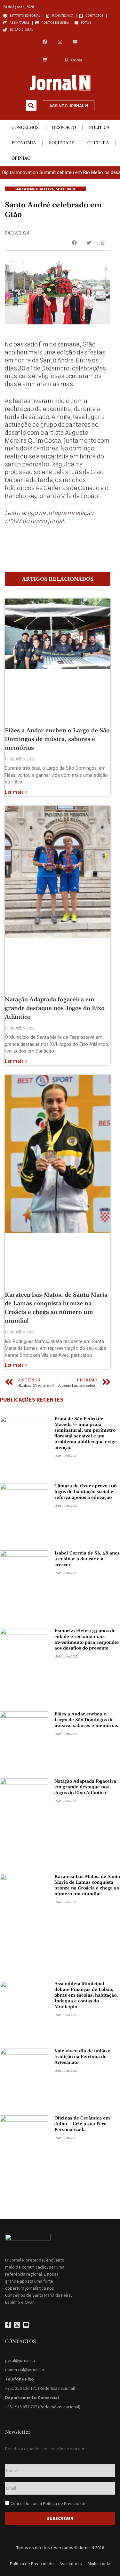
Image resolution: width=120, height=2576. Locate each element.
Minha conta (99, 2564)
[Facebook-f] (8, 2325)
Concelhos (25, 128)
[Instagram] (60, 42)
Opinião (21, 158)
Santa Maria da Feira (34, 189)
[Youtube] (75, 42)
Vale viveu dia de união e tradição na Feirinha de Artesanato (82, 2057)
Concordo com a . (49, 2503)
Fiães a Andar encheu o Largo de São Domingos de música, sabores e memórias (57, 739)
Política (99, 128)
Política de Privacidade (65, 2503)
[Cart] (45, 60)
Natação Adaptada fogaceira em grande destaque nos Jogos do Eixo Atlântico (55, 1008)
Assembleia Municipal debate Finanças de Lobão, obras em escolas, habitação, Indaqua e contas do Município (86, 1995)
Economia (24, 143)
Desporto (64, 128)
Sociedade (62, 143)
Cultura (98, 143)
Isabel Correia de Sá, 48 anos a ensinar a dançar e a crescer (87, 1559)
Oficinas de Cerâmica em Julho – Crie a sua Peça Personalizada (82, 2124)
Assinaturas (71, 2564)
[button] (31, 105)
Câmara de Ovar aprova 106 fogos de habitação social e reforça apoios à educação (86, 1492)
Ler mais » (16, 792)
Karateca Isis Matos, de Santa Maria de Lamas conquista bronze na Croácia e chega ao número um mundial (87, 1885)
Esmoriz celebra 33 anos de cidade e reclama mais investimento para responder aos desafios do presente (87, 1640)
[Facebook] (45, 42)
